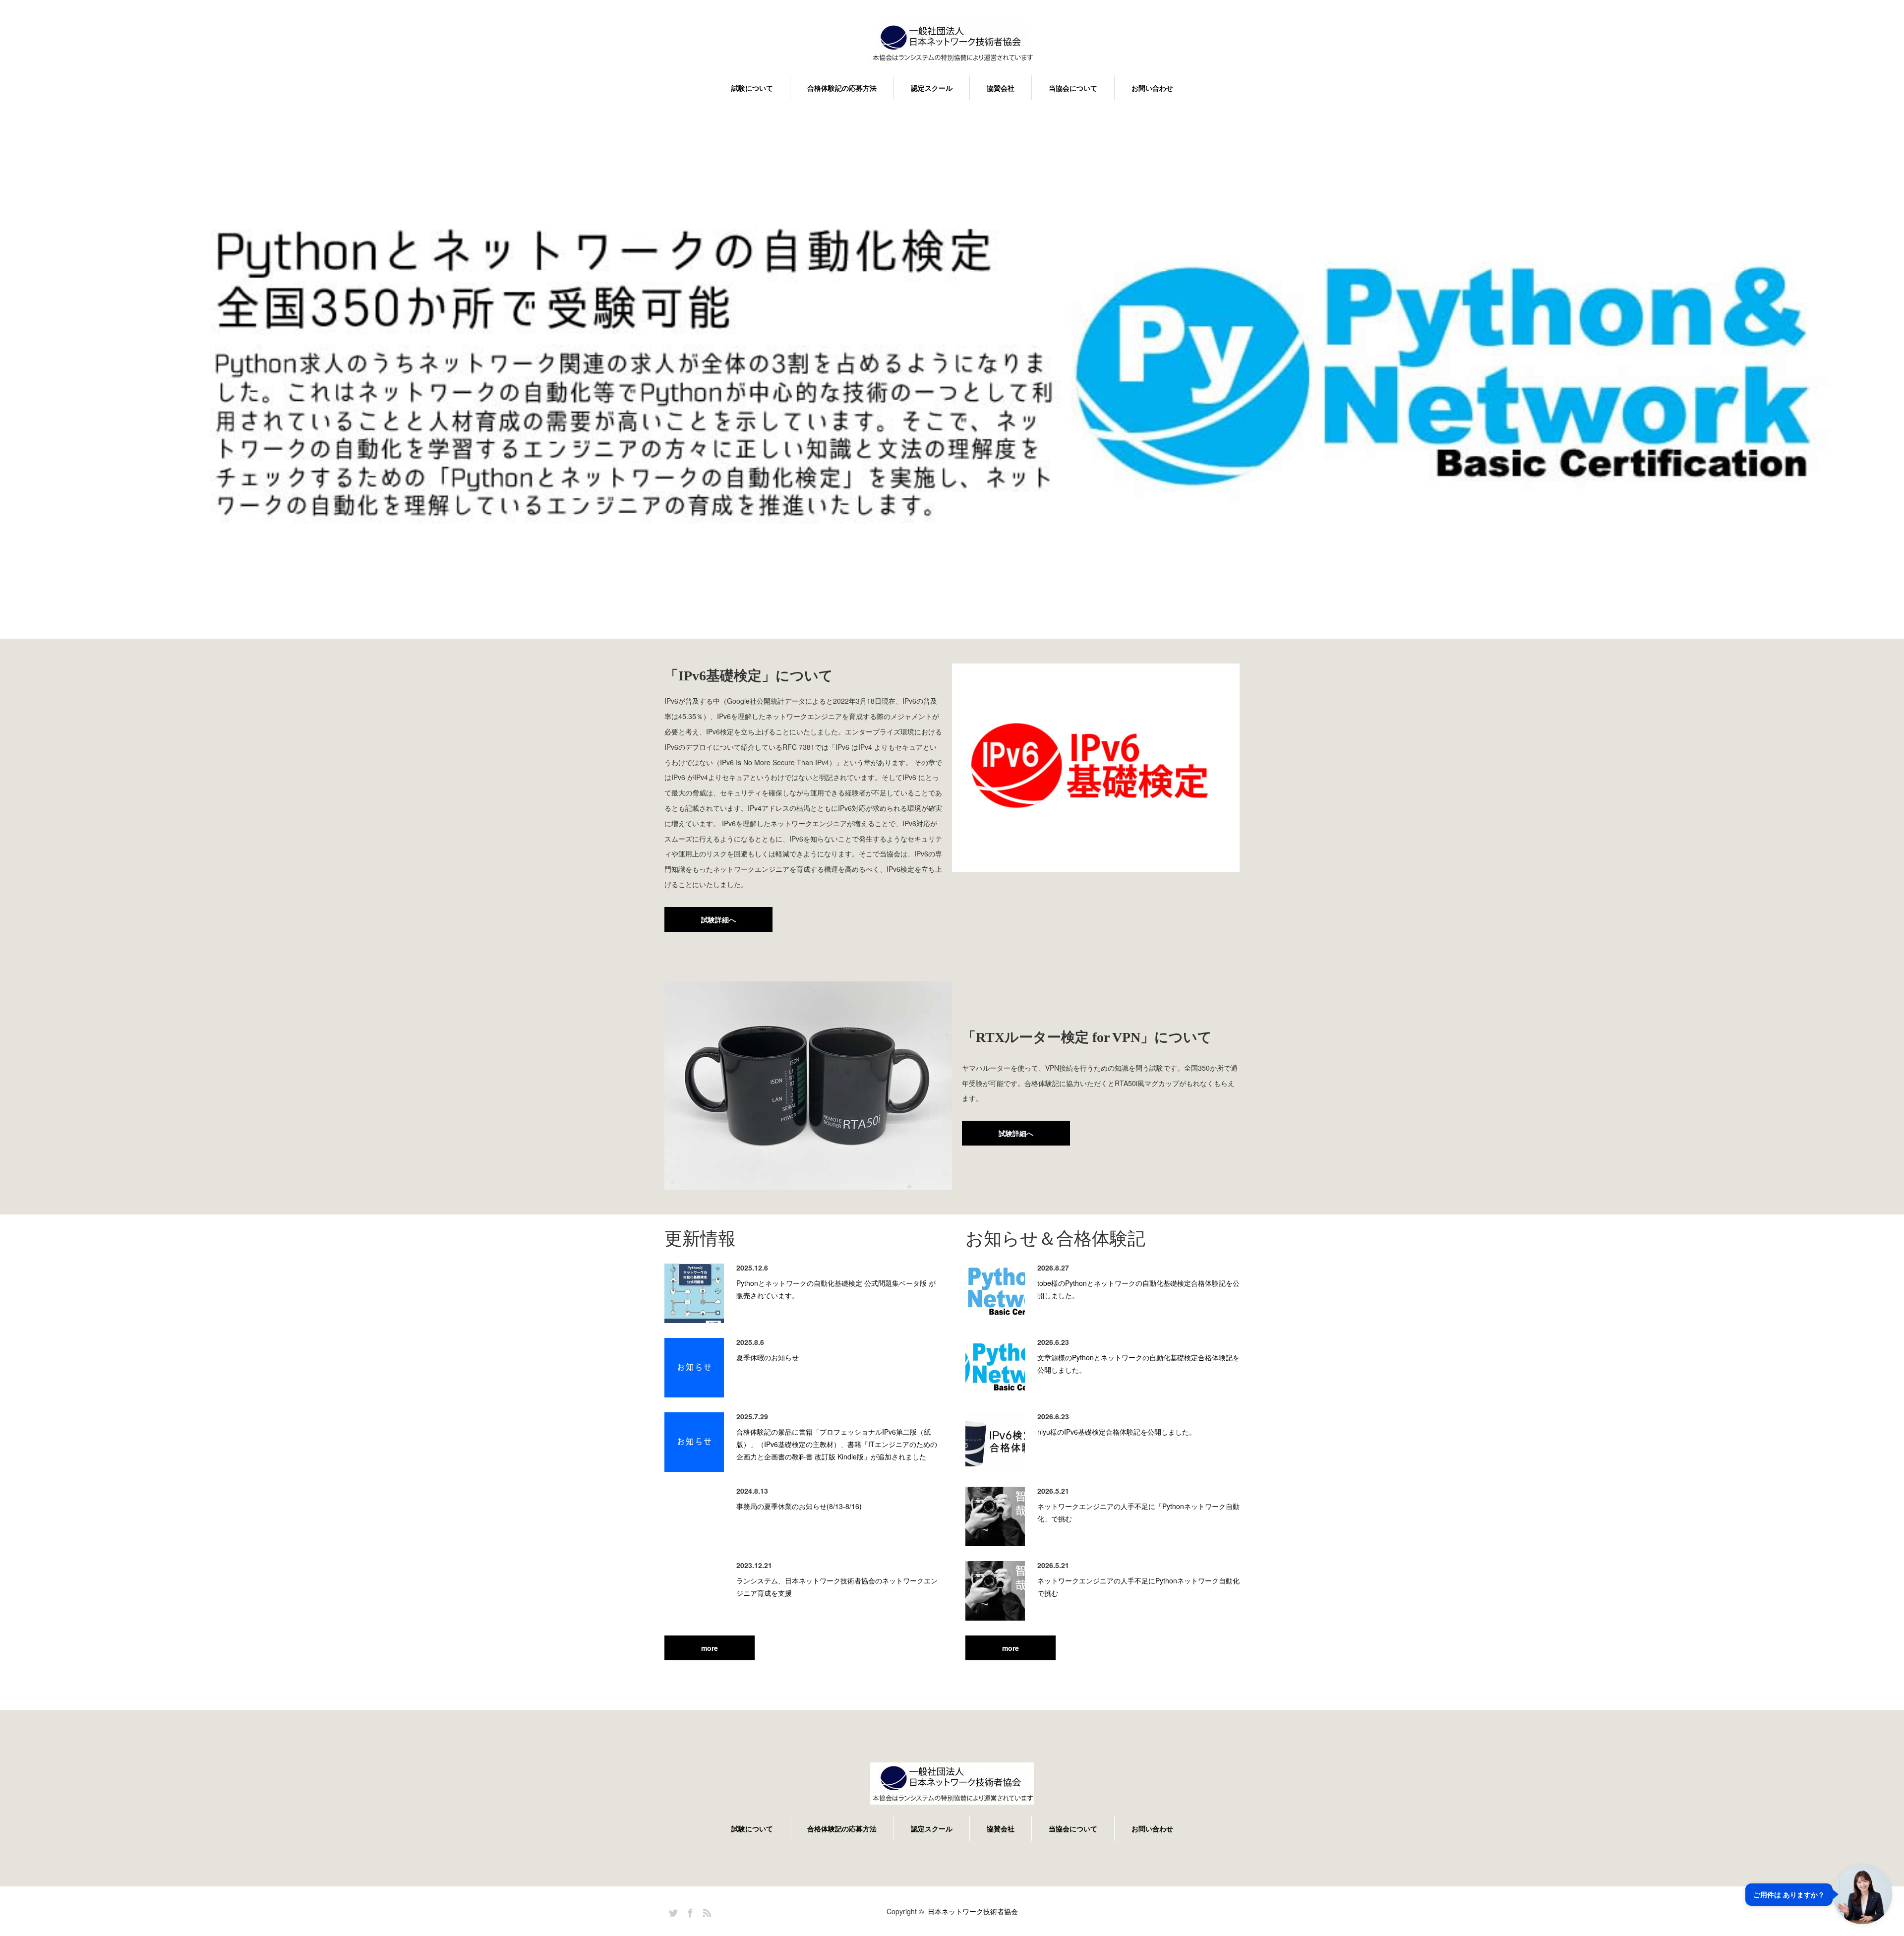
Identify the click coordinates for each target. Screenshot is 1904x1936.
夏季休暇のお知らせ (768, 1357)
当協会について (1073, 88)
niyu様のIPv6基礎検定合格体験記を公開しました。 (1117, 1432)
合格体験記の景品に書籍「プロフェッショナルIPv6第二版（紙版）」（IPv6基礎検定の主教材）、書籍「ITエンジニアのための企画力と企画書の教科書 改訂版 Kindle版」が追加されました (837, 1444)
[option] (952, 376)
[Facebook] (689, 1911)
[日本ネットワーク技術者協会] (952, 44)
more (710, 1648)
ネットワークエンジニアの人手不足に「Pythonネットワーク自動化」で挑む (1138, 1512)
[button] (1819, 1894)
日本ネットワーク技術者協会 (973, 1911)
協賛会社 (1001, 88)
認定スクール (932, 88)
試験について (752, 88)
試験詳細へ (718, 919)
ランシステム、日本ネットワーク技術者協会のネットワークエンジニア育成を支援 (837, 1587)
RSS (706, 1911)
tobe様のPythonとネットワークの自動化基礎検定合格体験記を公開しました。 (1138, 1289)
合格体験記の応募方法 (842, 88)
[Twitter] (672, 1911)
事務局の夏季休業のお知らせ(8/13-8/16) (799, 1506)
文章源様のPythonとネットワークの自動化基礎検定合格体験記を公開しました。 (1138, 1363)
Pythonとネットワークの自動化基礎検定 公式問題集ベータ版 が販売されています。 (836, 1289)
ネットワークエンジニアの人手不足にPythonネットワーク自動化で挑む (1138, 1587)
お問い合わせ (1152, 88)
